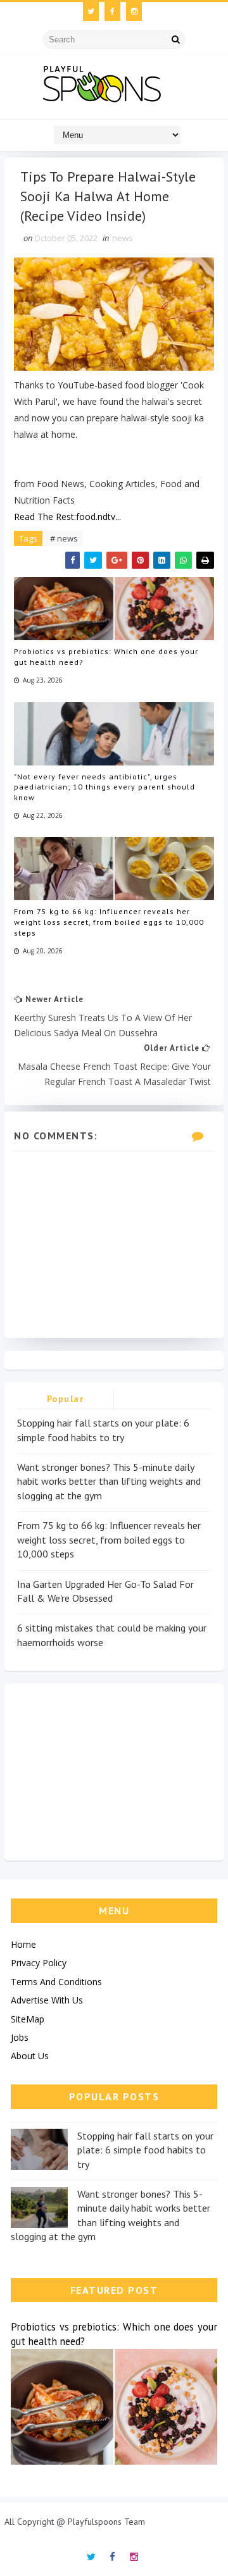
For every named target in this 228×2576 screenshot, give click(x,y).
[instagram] (134, 11)
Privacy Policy (39, 1963)
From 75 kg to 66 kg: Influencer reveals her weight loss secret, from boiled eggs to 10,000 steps (109, 922)
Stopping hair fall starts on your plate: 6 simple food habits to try (145, 2150)
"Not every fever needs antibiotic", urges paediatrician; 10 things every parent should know (104, 787)
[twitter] (91, 11)
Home (23, 1944)
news (123, 238)
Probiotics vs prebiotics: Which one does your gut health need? (106, 657)
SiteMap (28, 2019)
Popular (66, 1399)
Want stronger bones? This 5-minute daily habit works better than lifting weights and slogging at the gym (109, 1481)
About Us (30, 2056)
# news (64, 538)
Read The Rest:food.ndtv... (67, 517)
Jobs (20, 2037)
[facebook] (112, 11)
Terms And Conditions (56, 1982)
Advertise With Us (47, 2000)
